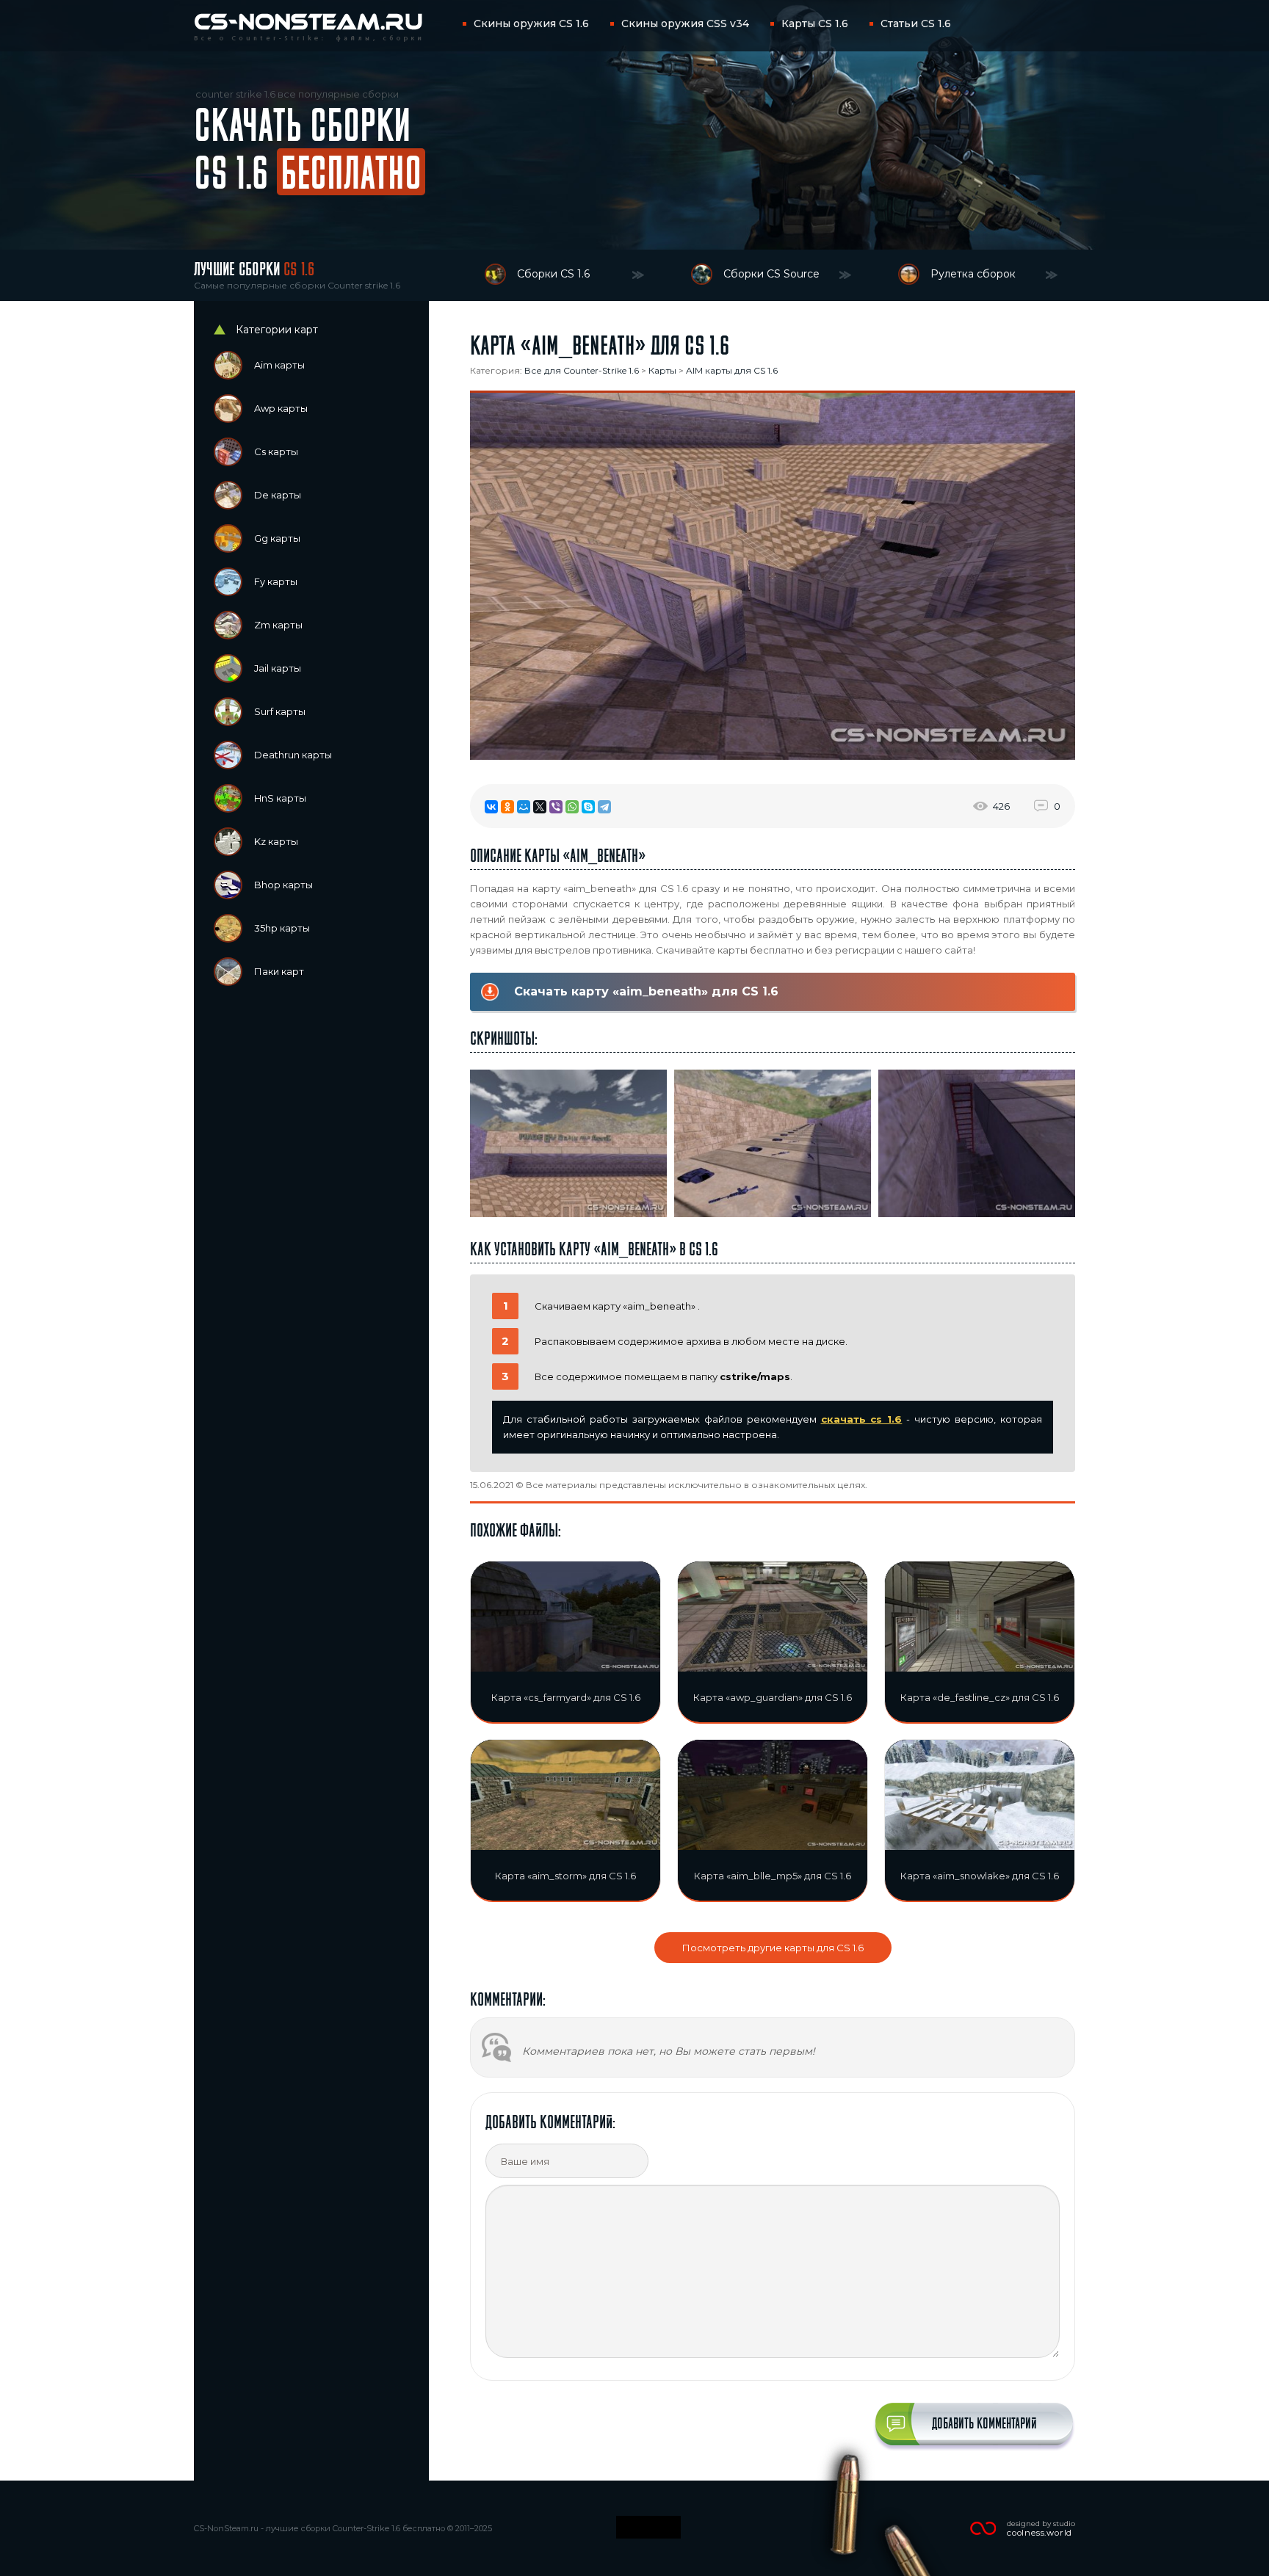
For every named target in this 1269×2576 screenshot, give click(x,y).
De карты (278, 495)
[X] (540, 807)
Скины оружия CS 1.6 (531, 23)
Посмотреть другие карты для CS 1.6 (773, 1948)
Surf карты (280, 711)
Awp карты (281, 408)
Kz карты (276, 841)
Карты (662, 370)
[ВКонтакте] (491, 807)
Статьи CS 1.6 (916, 23)
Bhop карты (283, 885)
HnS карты (280, 798)
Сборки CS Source (771, 274)
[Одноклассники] (507, 807)
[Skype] (588, 807)
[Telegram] (604, 807)
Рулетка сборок (973, 274)
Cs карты (276, 451)
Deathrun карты (293, 755)
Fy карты (276, 581)
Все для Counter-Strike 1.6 (582, 370)
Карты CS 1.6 (815, 23)
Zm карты (278, 625)
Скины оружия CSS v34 (685, 23)
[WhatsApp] (572, 807)
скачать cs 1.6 (862, 1419)
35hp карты (282, 928)
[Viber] (556, 807)
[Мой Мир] (524, 807)
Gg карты (277, 538)
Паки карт (279, 971)
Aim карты (279, 365)
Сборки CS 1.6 (553, 274)
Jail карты (278, 668)
